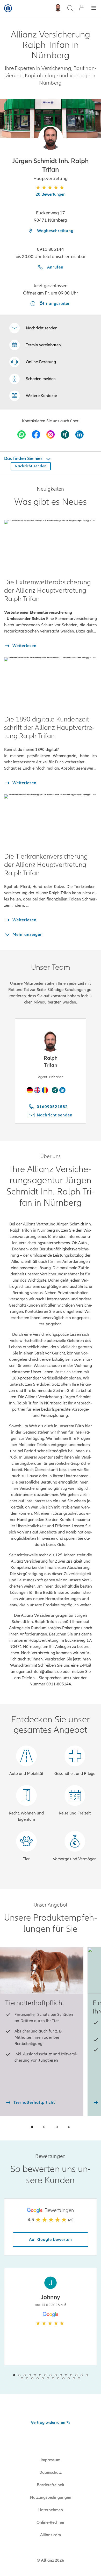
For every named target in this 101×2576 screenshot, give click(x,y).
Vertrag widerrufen (48, 2422)
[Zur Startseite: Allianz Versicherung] (8, 8)
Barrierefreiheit (51, 2485)
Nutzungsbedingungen (51, 2497)
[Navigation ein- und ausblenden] (94, 8)
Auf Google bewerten (51, 2240)
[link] (33, 362)
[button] (51, 138)
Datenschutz (51, 2472)
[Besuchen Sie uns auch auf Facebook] (36, 434)
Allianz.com (51, 2535)
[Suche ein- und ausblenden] (70, 8)
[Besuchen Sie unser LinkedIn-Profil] (80, 434)
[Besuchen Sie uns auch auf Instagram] (51, 434)
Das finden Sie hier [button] (24, 458)
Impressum (51, 2460)
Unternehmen (51, 2510)
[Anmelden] (82, 8)
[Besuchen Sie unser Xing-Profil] (65, 434)
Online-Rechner (51, 2522)
